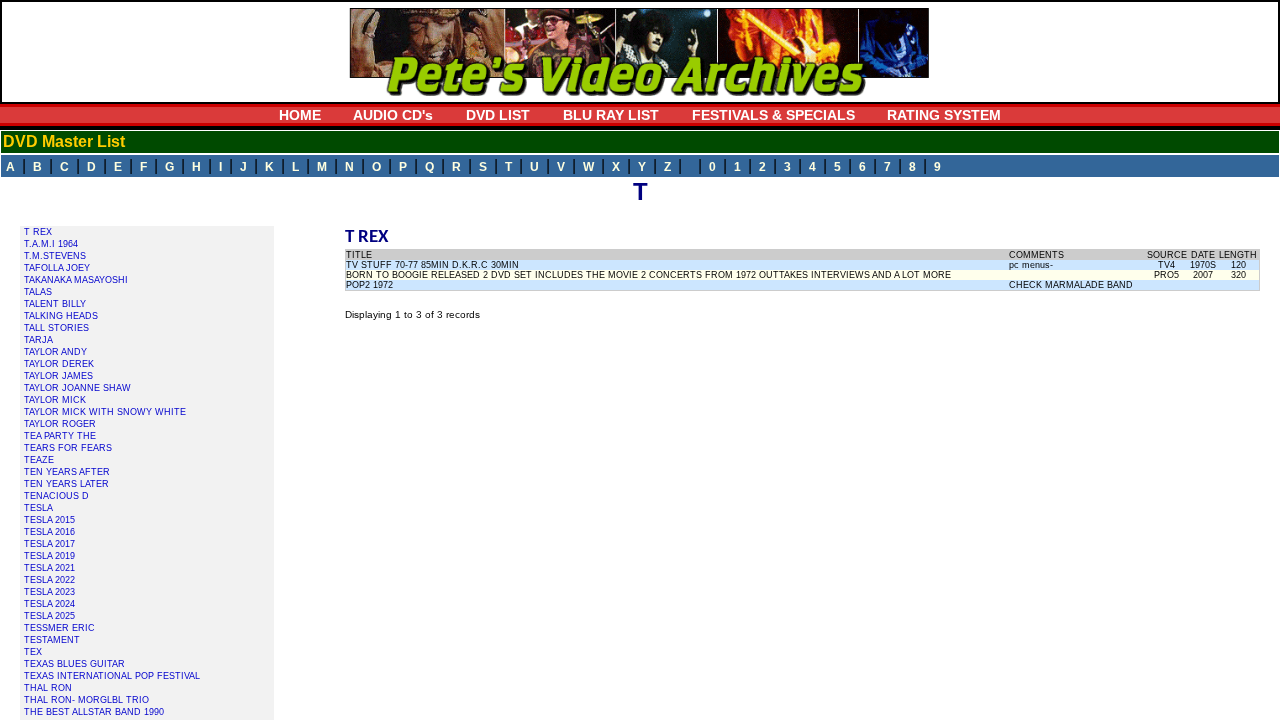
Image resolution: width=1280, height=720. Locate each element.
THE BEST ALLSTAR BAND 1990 (94, 712)
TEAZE (39, 460)
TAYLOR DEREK (59, 364)
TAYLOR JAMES (58, 376)
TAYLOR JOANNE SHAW (77, 388)
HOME (300, 115)
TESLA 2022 (49, 580)
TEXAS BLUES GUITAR (74, 664)
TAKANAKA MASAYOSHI (76, 280)
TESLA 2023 (49, 592)
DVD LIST (498, 115)
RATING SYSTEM (944, 115)
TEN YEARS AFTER (67, 472)
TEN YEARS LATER (66, 484)
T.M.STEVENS (55, 256)
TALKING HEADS (61, 316)
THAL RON (48, 688)
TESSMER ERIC (59, 628)
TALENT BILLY (55, 304)
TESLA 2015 (49, 520)
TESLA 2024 (49, 604)
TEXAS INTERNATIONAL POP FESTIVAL (112, 676)
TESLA (38, 508)
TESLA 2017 (49, 544)
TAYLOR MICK (55, 400)
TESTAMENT (52, 640)
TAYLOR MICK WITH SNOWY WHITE (105, 412)
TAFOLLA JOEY (57, 268)
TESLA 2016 (49, 532)
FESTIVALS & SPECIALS (773, 115)
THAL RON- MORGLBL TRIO (86, 700)
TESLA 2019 (49, 556)
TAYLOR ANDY (55, 352)
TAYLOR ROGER (60, 424)
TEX (33, 652)
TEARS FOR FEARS (68, 448)
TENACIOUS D (56, 496)
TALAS (38, 292)
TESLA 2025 (49, 616)
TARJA (38, 340)
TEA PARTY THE (60, 436)
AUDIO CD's (393, 115)
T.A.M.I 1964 (51, 244)
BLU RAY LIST (611, 115)
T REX (38, 232)
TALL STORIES (56, 328)
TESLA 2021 (49, 568)
